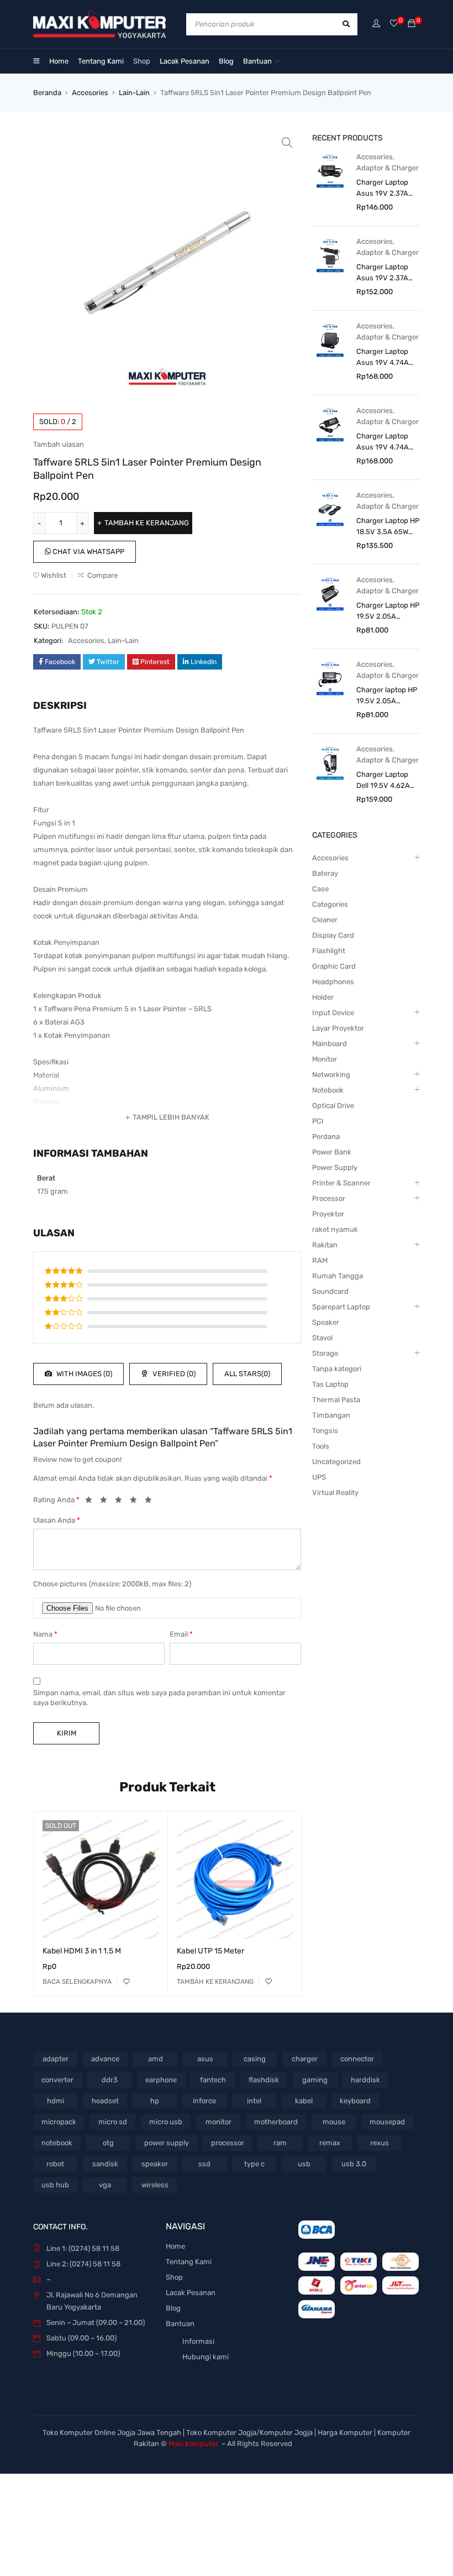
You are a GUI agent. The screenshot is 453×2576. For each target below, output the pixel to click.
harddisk (365, 2080)
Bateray (325, 873)
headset (105, 2101)
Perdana (326, 1137)
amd (156, 2059)
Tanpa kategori (337, 1369)
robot (55, 2164)
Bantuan (180, 2324)
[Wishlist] (394, 24)
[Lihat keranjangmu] (412, 24)
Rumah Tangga (338, 1276)
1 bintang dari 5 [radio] (92, 1502)
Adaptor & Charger (388, 168)
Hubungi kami (206, 2357)
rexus (380, 2143)
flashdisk (264, 2080)
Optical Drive (333, 1106)
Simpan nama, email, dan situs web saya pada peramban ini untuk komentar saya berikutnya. (159, 1698)
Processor (329, 1198)
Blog (173, 2308)
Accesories (90, 93)
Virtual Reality (335, 1493)
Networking (331, 1075)
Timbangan (331, 1415)
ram (280, 2143)
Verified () (173, 1374)
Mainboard (330, 1044)
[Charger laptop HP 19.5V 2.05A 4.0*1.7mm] (330, 678)
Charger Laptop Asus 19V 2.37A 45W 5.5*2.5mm (383, 273)
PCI (318, 1121)
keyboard (355, 2101)
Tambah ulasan (59, 444)
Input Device (333, 1013)
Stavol (322, 1338)
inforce (204, 2101)
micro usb (166, 2122)
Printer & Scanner (341, 1183)
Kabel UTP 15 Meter (210, 1951)
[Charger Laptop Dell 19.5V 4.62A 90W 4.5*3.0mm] (330, 763)
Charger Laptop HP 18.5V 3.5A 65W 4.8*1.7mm (388, 527)
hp (155, 2101)
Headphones (333, 982)
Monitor (325, 1059)
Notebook (328, 1090)
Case (320, 889)
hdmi (56, 2101)
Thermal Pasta (336, 1400)
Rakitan (325, 1245)
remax (330, 2143)
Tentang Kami (189, 2262)
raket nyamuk (335, 1229)
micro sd (113, 2122)
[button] (287, 143)
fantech (213, 2080)
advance (105, 2059)
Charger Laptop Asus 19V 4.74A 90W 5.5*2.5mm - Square (386, 358)
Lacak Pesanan (191, 2293)
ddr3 (110, 2080)
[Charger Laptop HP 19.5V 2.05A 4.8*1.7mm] (330, 594)
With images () (83, 1374)
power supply (167, 2143)
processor (228, 2143)
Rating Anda (56, 1500)
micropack (59, 2122)
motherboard (276, 2122)
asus (205, 2059)
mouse (334, 2122)
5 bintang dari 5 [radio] (151, 1502)
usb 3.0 (354, 2164)
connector (357, 2059)
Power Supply (335, 1167)
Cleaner (325, 920)
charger (305, 2059)
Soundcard (330, 1291)
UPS (319, 1477)
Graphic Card (334, 966)
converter (57, 2080)
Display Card (333, 935)
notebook (57, 2143)
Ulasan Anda (57, 1520)
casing (255, 2059)
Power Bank (332, 1152)
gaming (315, 2080)
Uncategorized (336, 1462)
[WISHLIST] (127, 1982)
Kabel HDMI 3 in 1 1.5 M (82, 1951)
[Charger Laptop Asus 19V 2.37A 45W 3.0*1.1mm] (330, 171)
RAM (320, 1260)
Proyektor (328, 1214)
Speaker (326, 1322)
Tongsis (325, 1431)
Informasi (198, 2341)
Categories (330, 904)
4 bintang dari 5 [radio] (136, 1502)
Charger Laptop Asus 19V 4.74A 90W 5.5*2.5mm (383, 442)
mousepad (387, 2122)
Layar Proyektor (338, 1028)
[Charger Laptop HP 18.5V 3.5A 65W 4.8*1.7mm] (330, 509)
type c (254, 2164)
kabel (304, 2101)
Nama (45, 1634)
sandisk (105, 2164)
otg (108, 2143)
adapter (56, 2059)
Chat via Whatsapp (88, 552)
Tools (321, 1446)
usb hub (55, 2185)
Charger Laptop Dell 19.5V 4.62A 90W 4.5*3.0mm (383, 781)
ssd (204, 2164)
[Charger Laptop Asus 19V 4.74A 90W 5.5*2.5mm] (330, 424)
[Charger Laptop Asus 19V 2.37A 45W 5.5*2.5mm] (330, 255)
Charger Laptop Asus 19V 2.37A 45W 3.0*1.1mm (382, 189)
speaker (155, 2164)
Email (181, 1634)
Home (175, 2246)
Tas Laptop (330, 1384)
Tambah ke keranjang (147, 523)
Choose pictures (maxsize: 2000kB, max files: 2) (112, 1584)
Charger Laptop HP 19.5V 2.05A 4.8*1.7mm (388, 612)
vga (105, 2185)
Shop (174, 2277)
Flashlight (329, 951)
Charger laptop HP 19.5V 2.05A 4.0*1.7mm (387, 696)
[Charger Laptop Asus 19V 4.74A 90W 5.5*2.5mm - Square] (330, 340)
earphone (161, 2080)
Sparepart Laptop (341, 1307)
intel (254, 2101)
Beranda (47, 93)
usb (304, 2164)
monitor (218, 2122)
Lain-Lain (134, 93)
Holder (323, 997)
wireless (155, 2185)
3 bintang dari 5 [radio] (122, 1502)
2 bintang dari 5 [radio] (107, 1502)
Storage (325, 1353)
